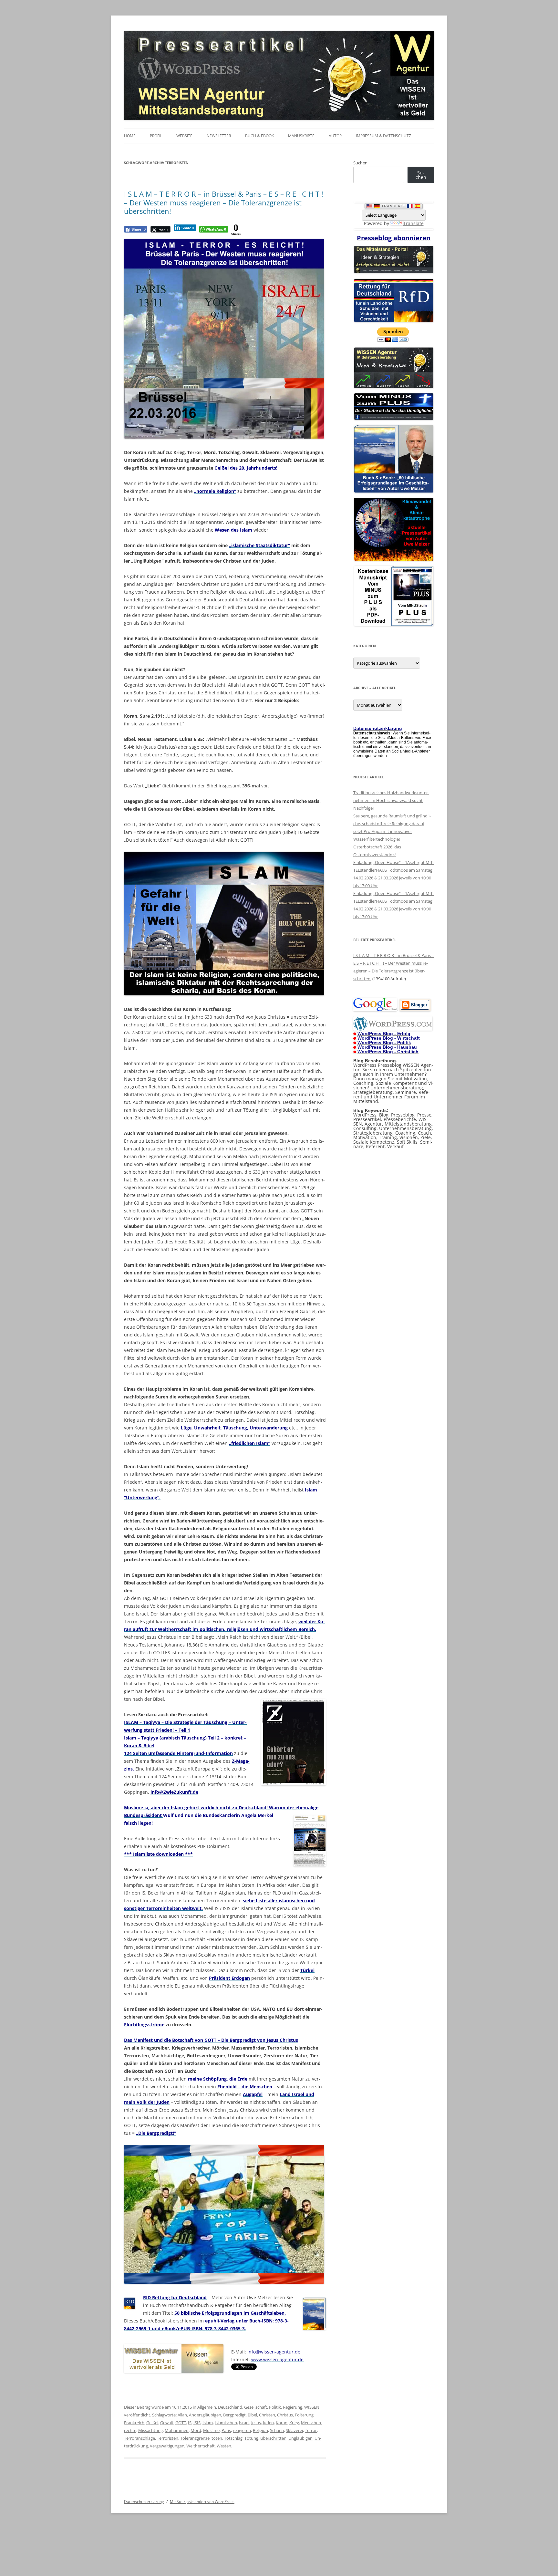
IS (190, 2423)
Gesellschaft (256, 2407)
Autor (335, 136)
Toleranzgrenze (195, 2438)
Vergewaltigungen (167, 2446)
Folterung (304, 2415)
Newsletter (219, 136)
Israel (244, 2423)
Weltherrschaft (201, 2446)
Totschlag (233, 2438)
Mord (196, 2430)
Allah (182, 2415)
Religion (260, 2430)
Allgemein (207, 2407)
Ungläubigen (300, 2438)
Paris (226, 2430)
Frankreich (134, 2423)
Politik (275, 2407)
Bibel (252, 2415)
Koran (282, 2423)
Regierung (293, 2407)
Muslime (211, 2430)
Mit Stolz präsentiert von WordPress (202, 2502)
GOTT (181, 2423)
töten (217, 2438)
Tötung (251, 2438)
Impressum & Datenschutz (383, 136)
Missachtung (150, 2430)
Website (184, 136)
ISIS (197, 2423)
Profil (156, 136)
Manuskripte (301, 136)
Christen (267, 2415)
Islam (208, 2423)
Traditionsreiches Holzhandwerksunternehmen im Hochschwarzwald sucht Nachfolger (391, 800)
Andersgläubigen (205, 2415)
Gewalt (167, 2423)
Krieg (294, 2423)
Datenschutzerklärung (144, 2502)
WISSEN (312, 2407)
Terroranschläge (139, 2438)
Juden (268, 2423)
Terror (311, 2430)
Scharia (277, 2430)
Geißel (152, 2423)
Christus (285, 2415)
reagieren (242, 2430)
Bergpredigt (234, 2415)
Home (130, 136)
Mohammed (177, 2430)
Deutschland (230, 2407)
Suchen (360, 163)
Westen (224, 2446)
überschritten (273, 2438)
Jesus (256, 2423)
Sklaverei (294, 2430)
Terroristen (168, 2438)
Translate (413, 223)
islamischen (226, 2423)
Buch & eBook (259, 136)
